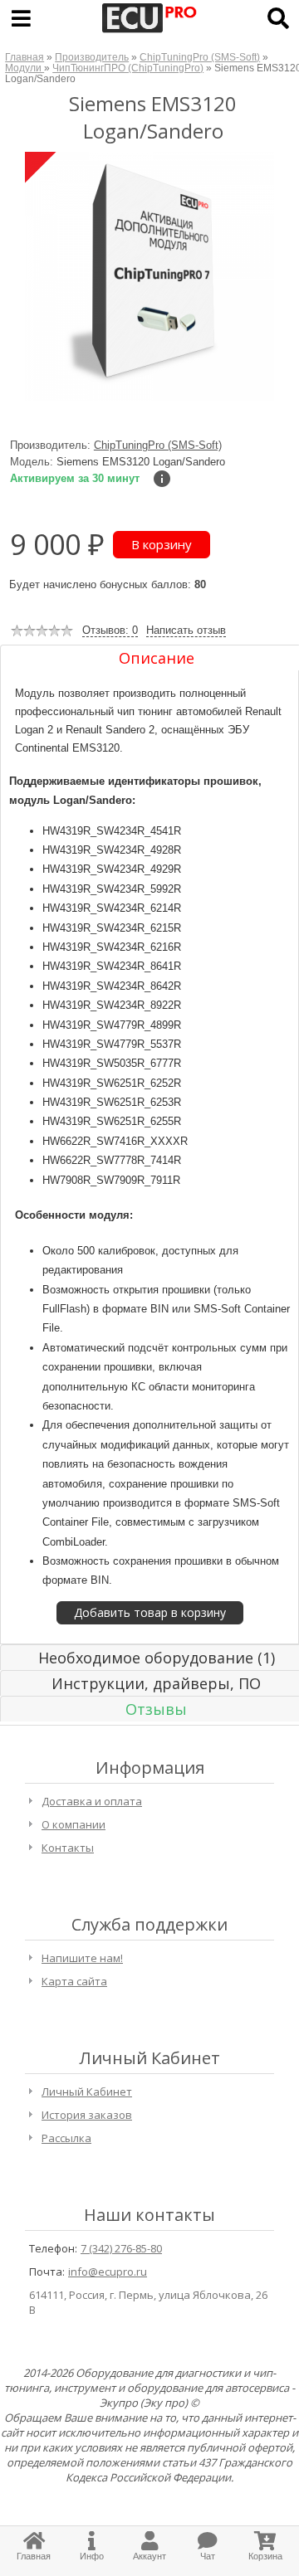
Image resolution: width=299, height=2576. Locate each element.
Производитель (92, 57)
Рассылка (66, 2138)
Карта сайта (74, 1981)
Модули (25, 68)
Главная (25, 57)
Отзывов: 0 (110, 630)
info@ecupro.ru (108, 2272)
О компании (74, 1824)
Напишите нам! (82, 1958)
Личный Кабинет (87, 2091)
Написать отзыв (186, 630)
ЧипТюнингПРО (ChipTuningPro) (128, 68)
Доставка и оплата (92, 1801)
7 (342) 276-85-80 (121, 2248)
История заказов (87, 2115)
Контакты (68, 1848)
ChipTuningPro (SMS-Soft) (200, 57)
